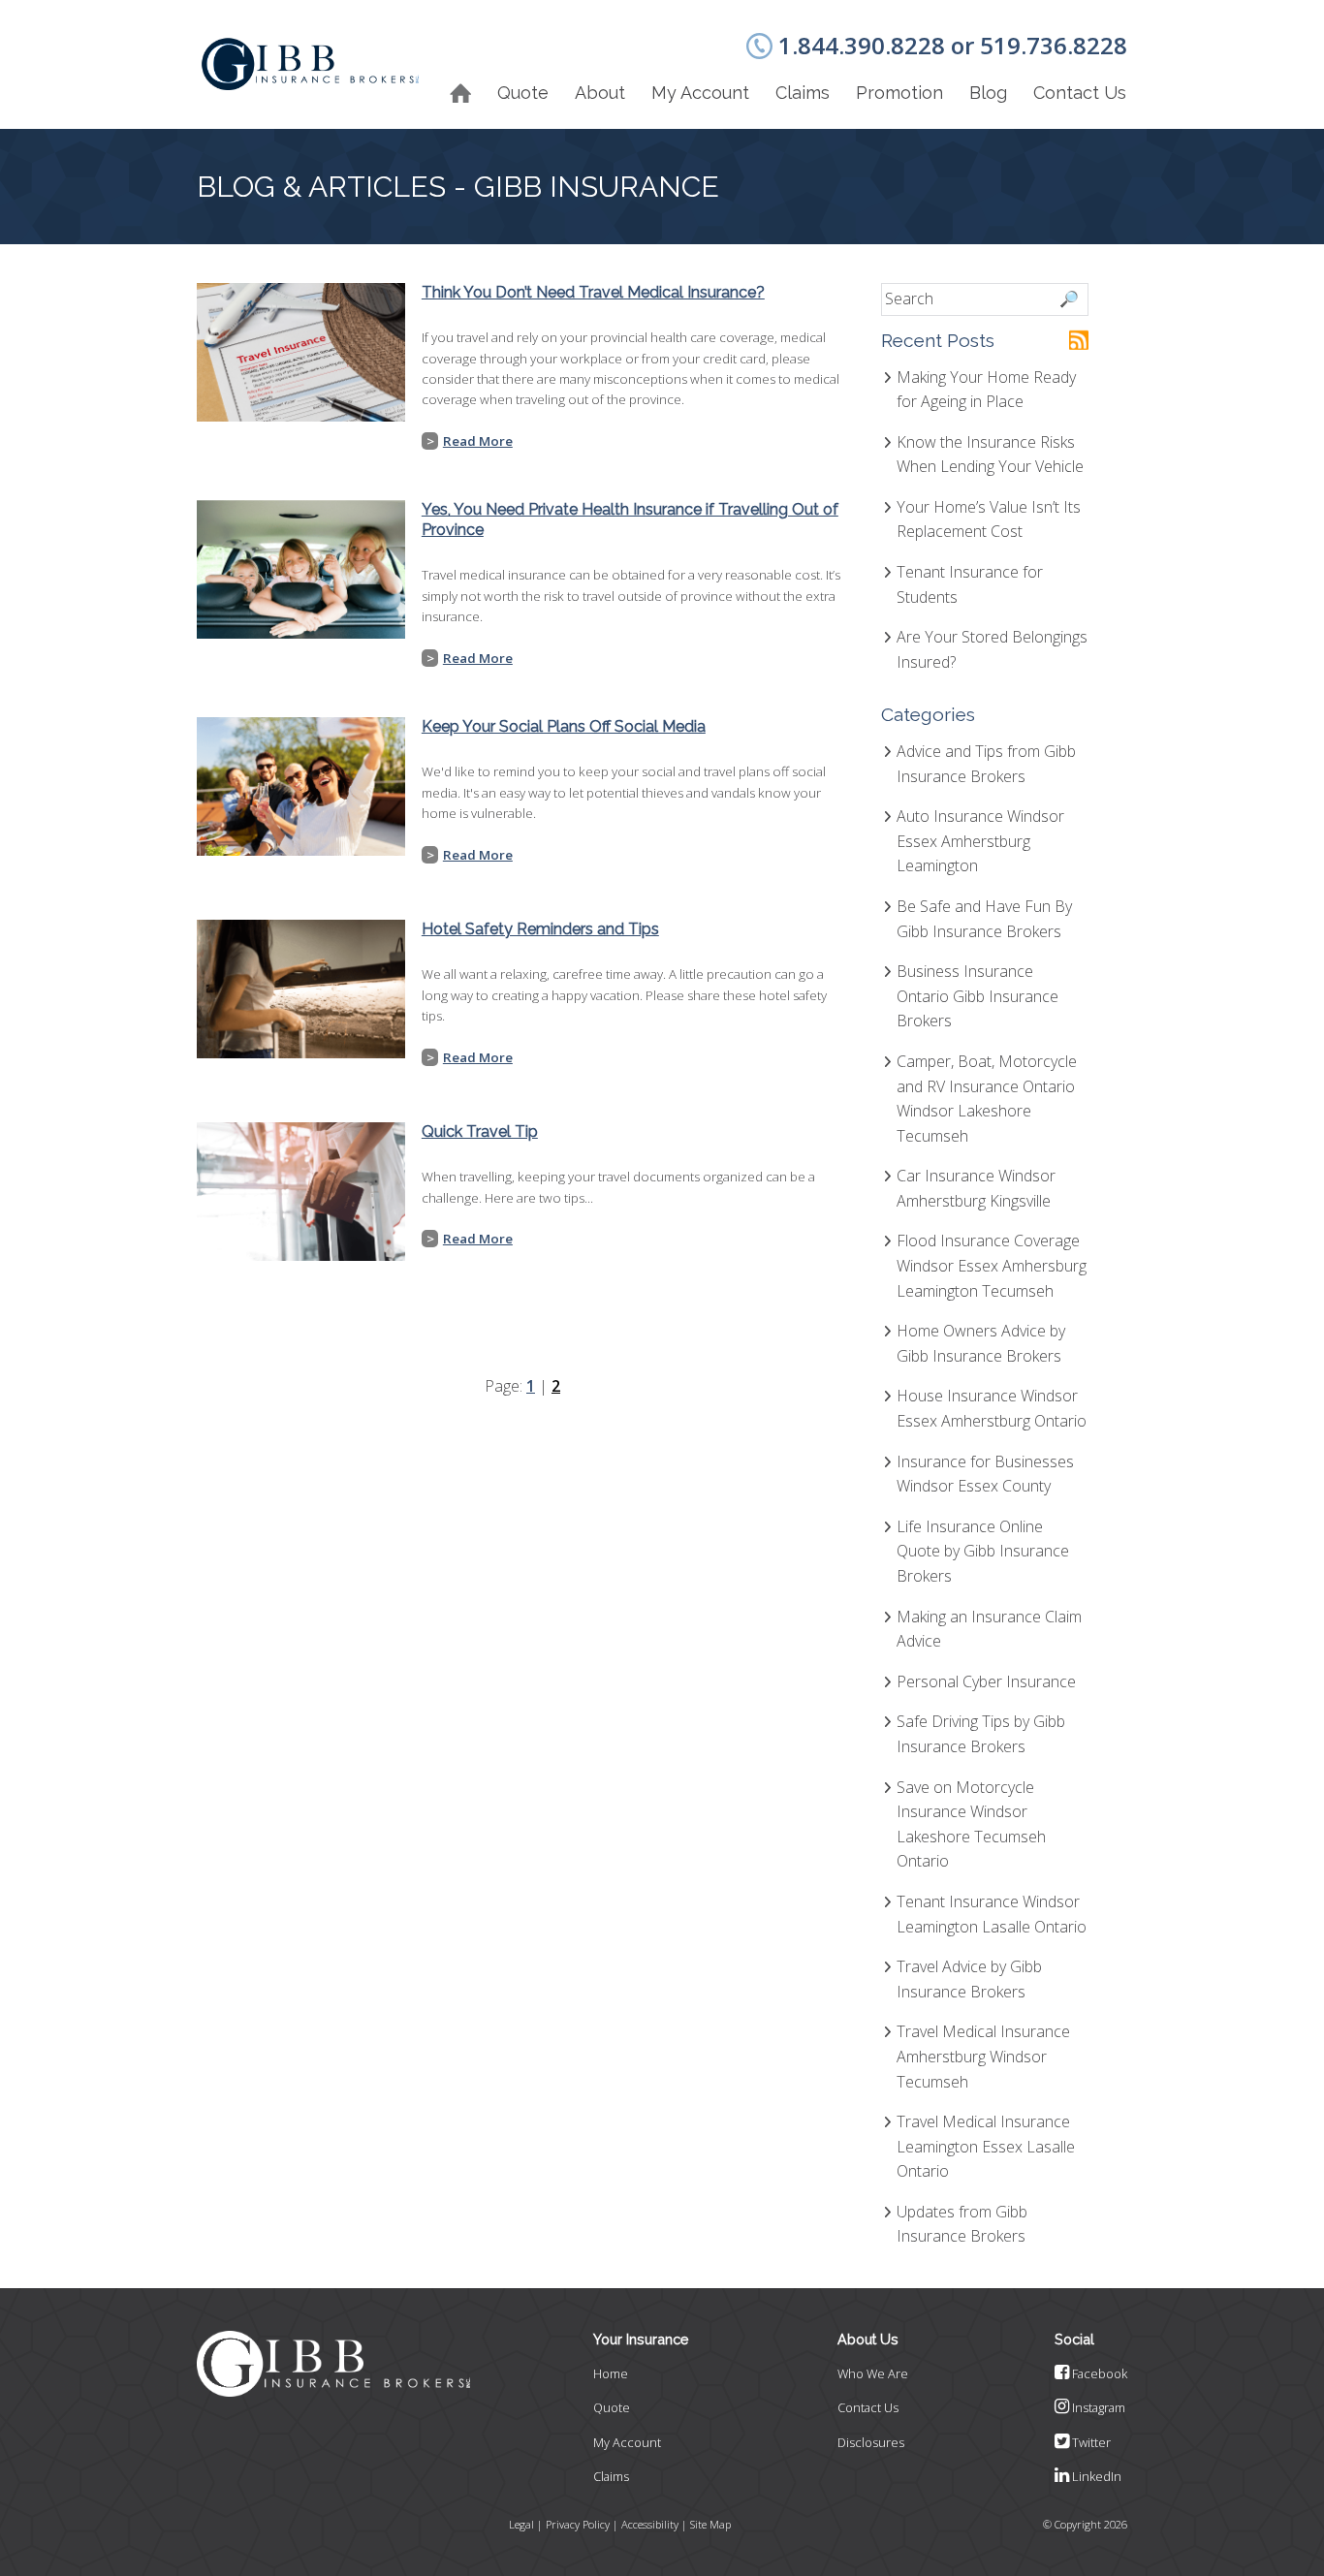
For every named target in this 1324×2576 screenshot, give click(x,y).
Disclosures (871, 2442)
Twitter (1090, 2442)
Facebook (1098, 2373)
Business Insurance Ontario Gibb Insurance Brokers (977, 996)
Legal (521, 2524)
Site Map (710, 2524)
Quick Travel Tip (480, 1131)
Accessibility (650, 2524)
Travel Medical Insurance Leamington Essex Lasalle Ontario (986, 2146)
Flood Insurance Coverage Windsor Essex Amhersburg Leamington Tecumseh (992, 1265)
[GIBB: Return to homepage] (310, 64)
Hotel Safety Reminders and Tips (540, 929)
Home (611, 2373)
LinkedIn (1095, 2476)
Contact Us (1080, 93)
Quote (612, 2407)
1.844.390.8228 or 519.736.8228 (953, 45)
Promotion (899, 93)
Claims (803, 93)
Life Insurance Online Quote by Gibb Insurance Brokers (983, 1551)
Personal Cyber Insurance (986, 1681)
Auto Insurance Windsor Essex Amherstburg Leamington (980, 841)
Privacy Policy (578, 2524)
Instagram (1097, 2407)
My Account (700, 93)
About (600, 93)
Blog (988, 93)
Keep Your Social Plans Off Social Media (564, 726)
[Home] (460, 94)
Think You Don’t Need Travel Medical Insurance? (593, 292)
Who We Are (873, 2373)
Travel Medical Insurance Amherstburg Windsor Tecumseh (983, 2056)
